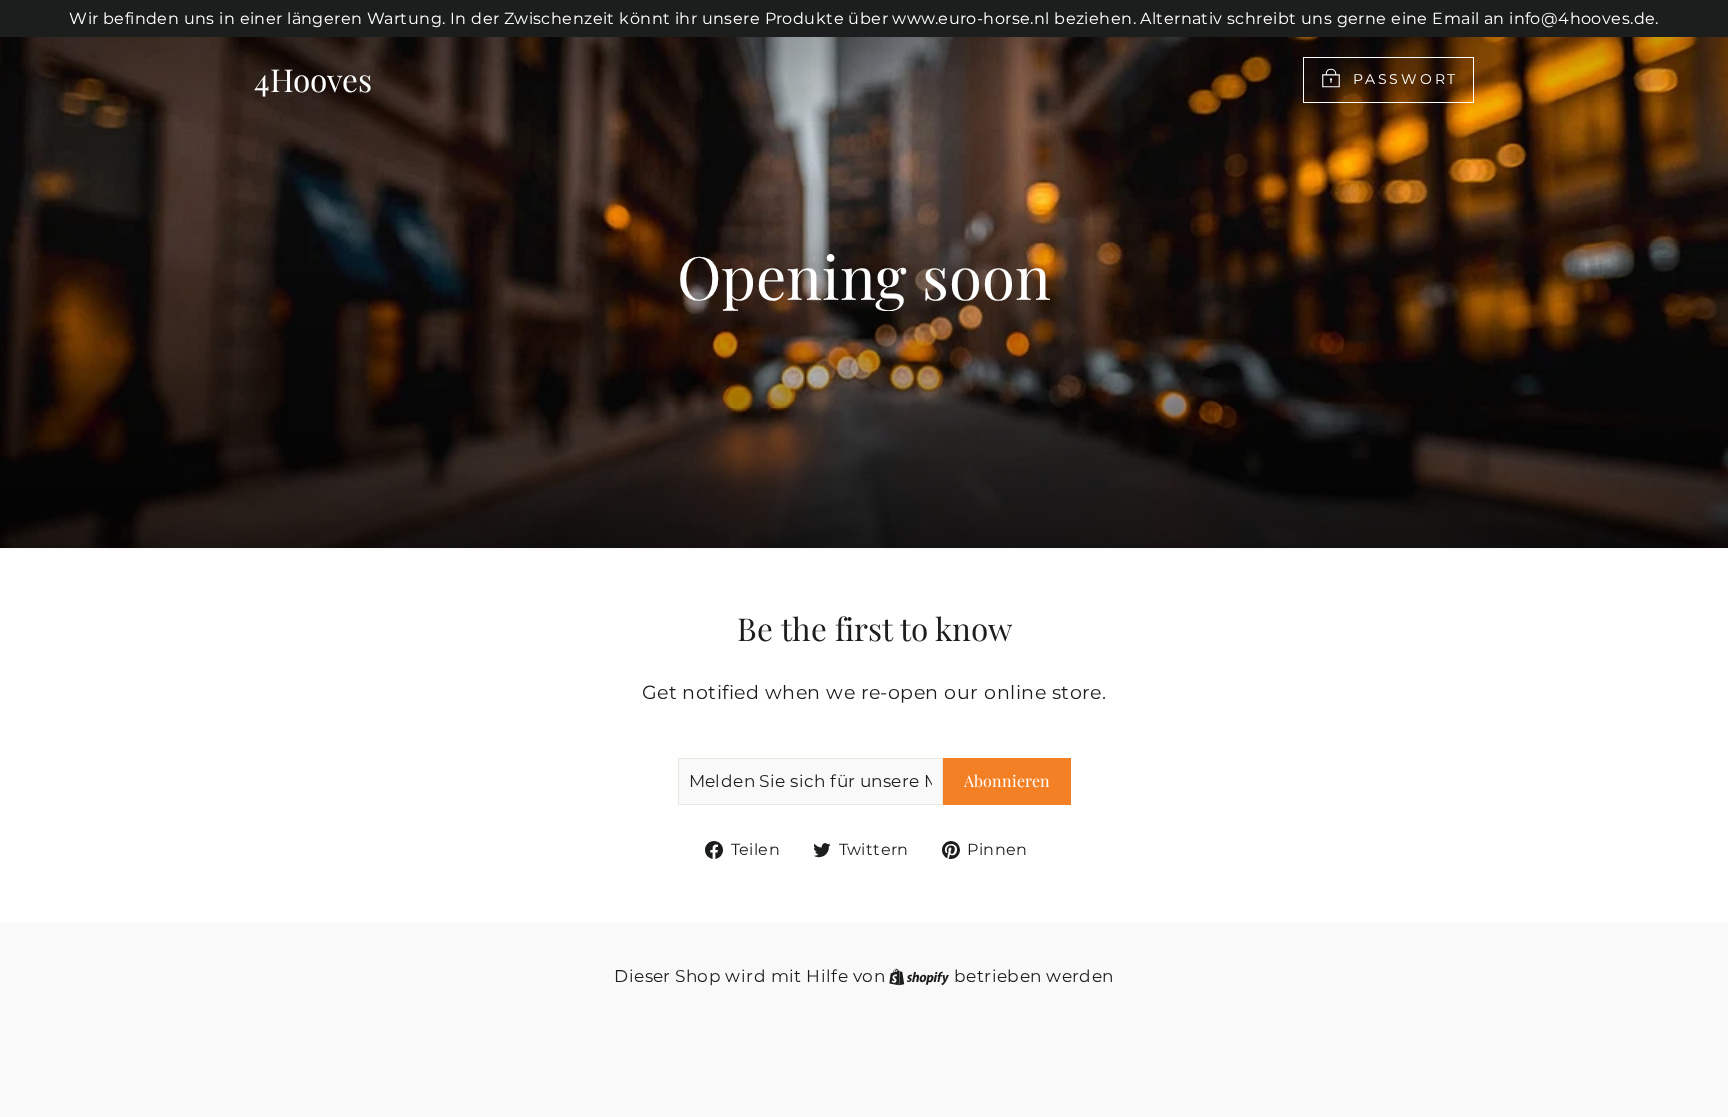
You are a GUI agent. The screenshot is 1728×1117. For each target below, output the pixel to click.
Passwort (1405, 78)
